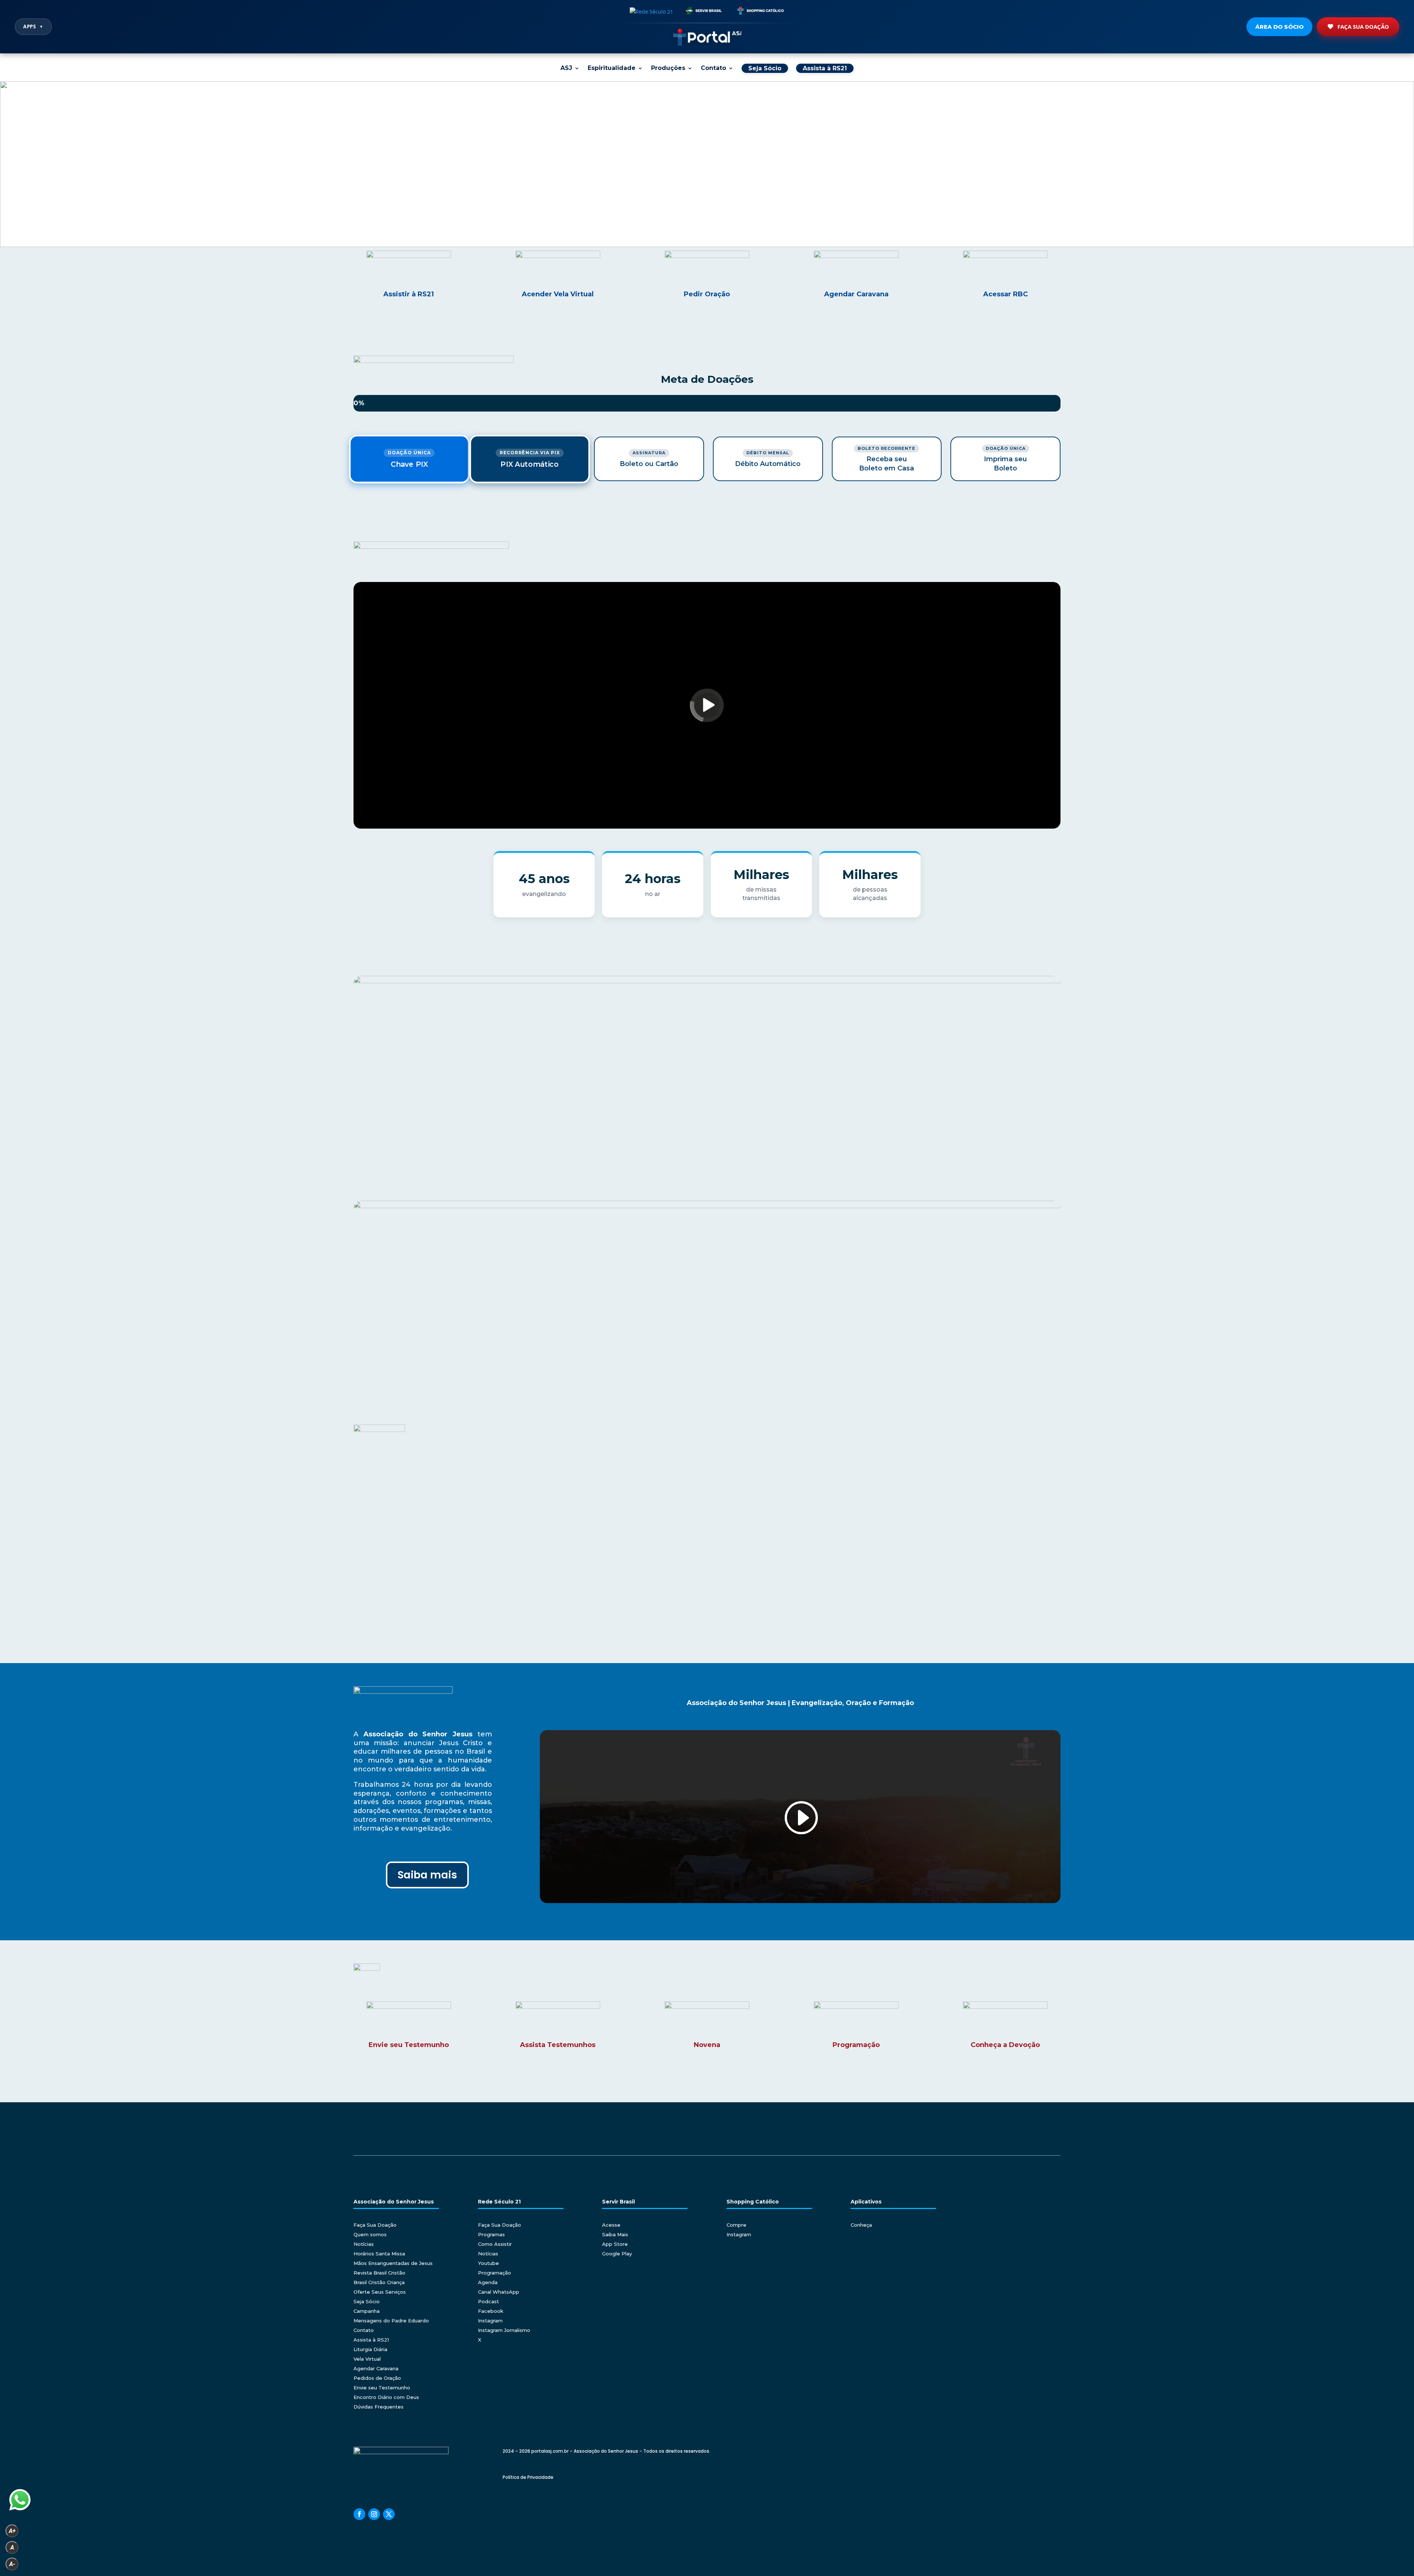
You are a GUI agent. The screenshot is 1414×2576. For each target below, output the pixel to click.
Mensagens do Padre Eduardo (391, 2321)
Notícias (364, 2244)
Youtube (488, 2263)
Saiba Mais (615, 2234)
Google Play (617, 2254)
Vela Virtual (367, 2359)
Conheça (861, 2225)
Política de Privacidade (528, 2477)
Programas (491, 2234)
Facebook (491, 2311)
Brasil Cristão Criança (379, 2282)
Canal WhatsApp (499, 2292)
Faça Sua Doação (1363, 27)
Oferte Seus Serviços (380, 2292)
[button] (707, 164)
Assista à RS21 (371, 2340)
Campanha (367, 2311)
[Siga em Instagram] (374, 2514)
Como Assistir (495, 2244)
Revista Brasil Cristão (379, 2273)
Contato (713, 68)
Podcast (488, 2301)
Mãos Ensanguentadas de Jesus (393, 2263)
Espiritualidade (612, 68)
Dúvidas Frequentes (379, 2407)
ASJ (566, 68)
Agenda (488, 2282)
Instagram (490, 2321)
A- (12, 2564)
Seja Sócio (367, 2301)
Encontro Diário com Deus (386, 2397)
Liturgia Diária (370, 2349)
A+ (12, 2531)
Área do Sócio (1279, 27)
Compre (736, 2225)
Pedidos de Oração (377, 2378)
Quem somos (370, 2234)
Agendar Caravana (376, 2368)
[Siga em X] (389, 2514)
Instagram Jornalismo (504, 2330)
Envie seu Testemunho (382, 2388)
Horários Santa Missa (379, 2254)
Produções (668, 68)
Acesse (611, 2225)
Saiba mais (427, 1875)
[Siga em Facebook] (359, 2514)
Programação (495, 2273)
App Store (615, 2244)
